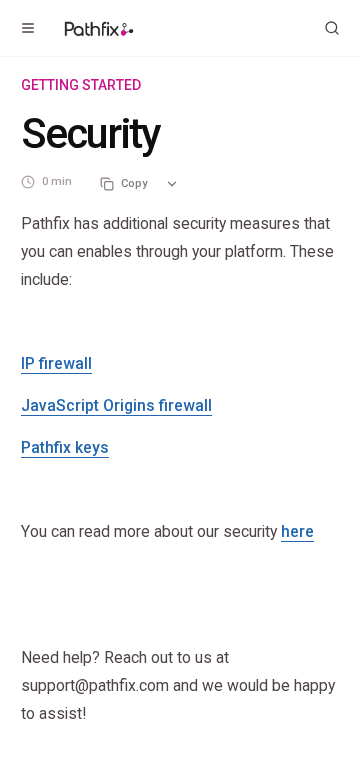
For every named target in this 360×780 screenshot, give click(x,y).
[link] (56, 363)
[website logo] (99, 28)
